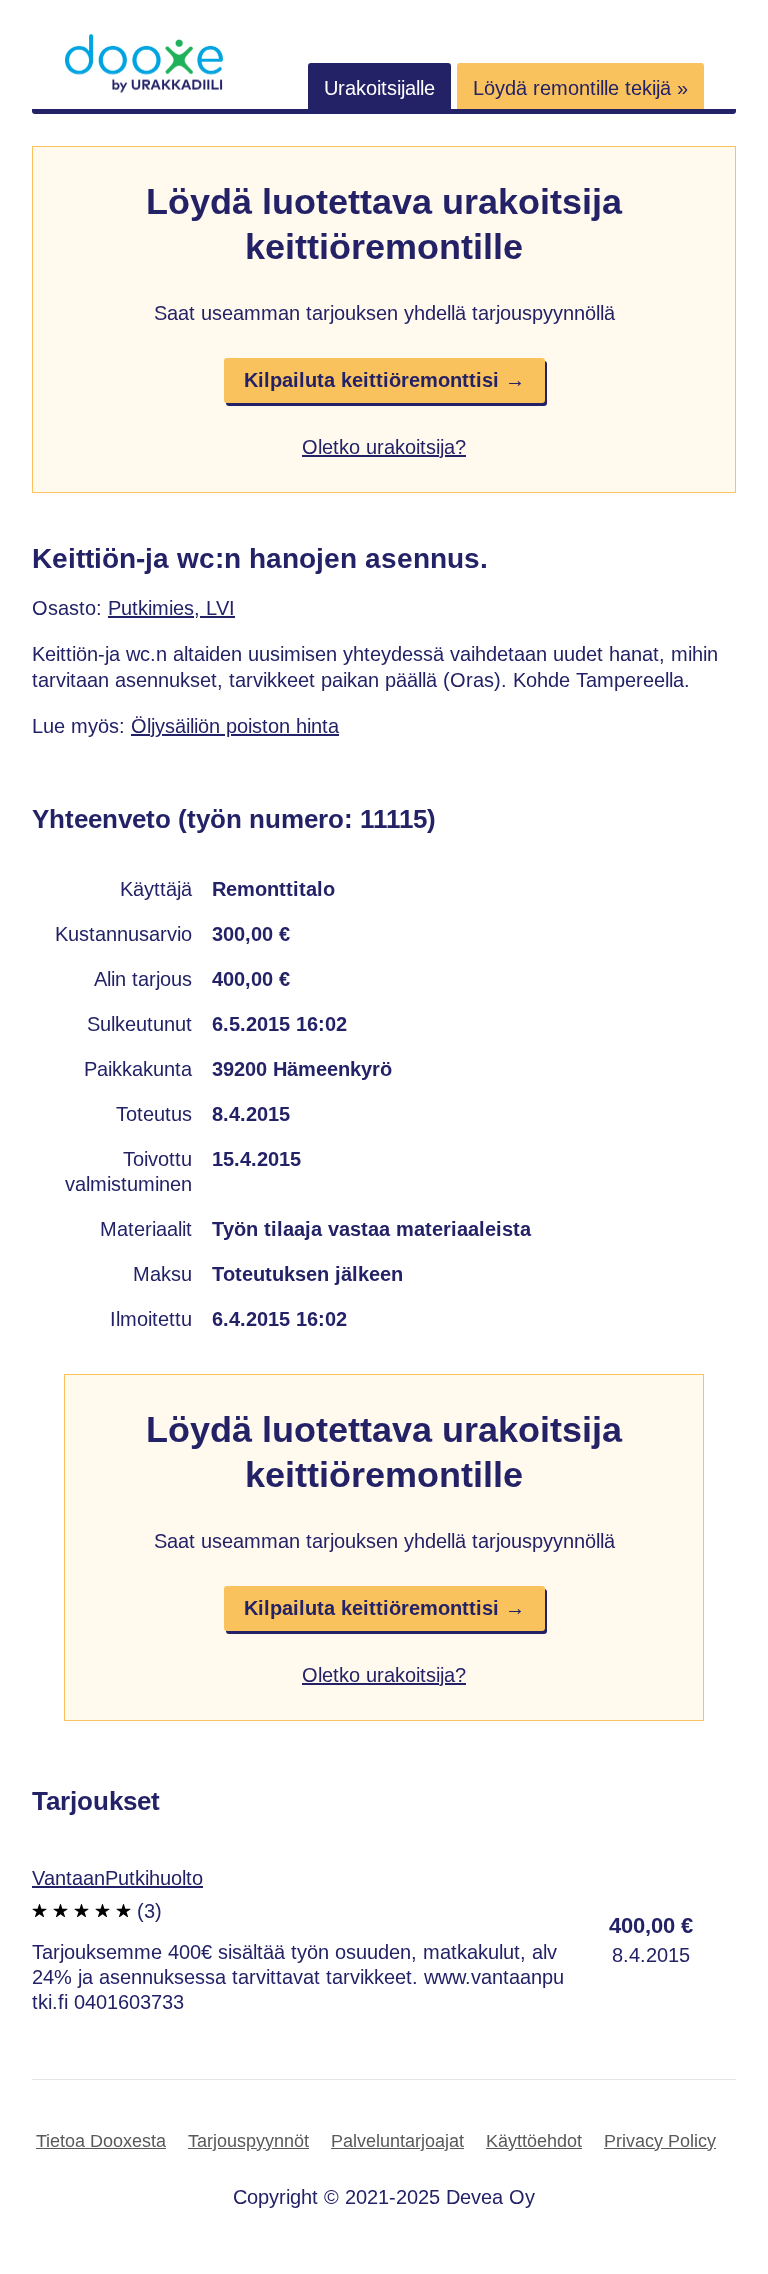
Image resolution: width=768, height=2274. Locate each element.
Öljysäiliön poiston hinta (235, 726)
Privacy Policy (660, 2141)
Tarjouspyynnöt (248, 2141)
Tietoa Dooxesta (101, 2141)
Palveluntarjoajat (397, 2141)
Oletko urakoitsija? (384, 447)
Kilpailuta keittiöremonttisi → (384, 380)
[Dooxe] (144, 88)
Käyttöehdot (534, 2141)
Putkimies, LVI (171, 608)
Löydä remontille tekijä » (580, 88)
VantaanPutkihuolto (117, 1878)
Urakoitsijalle (379, 88)
